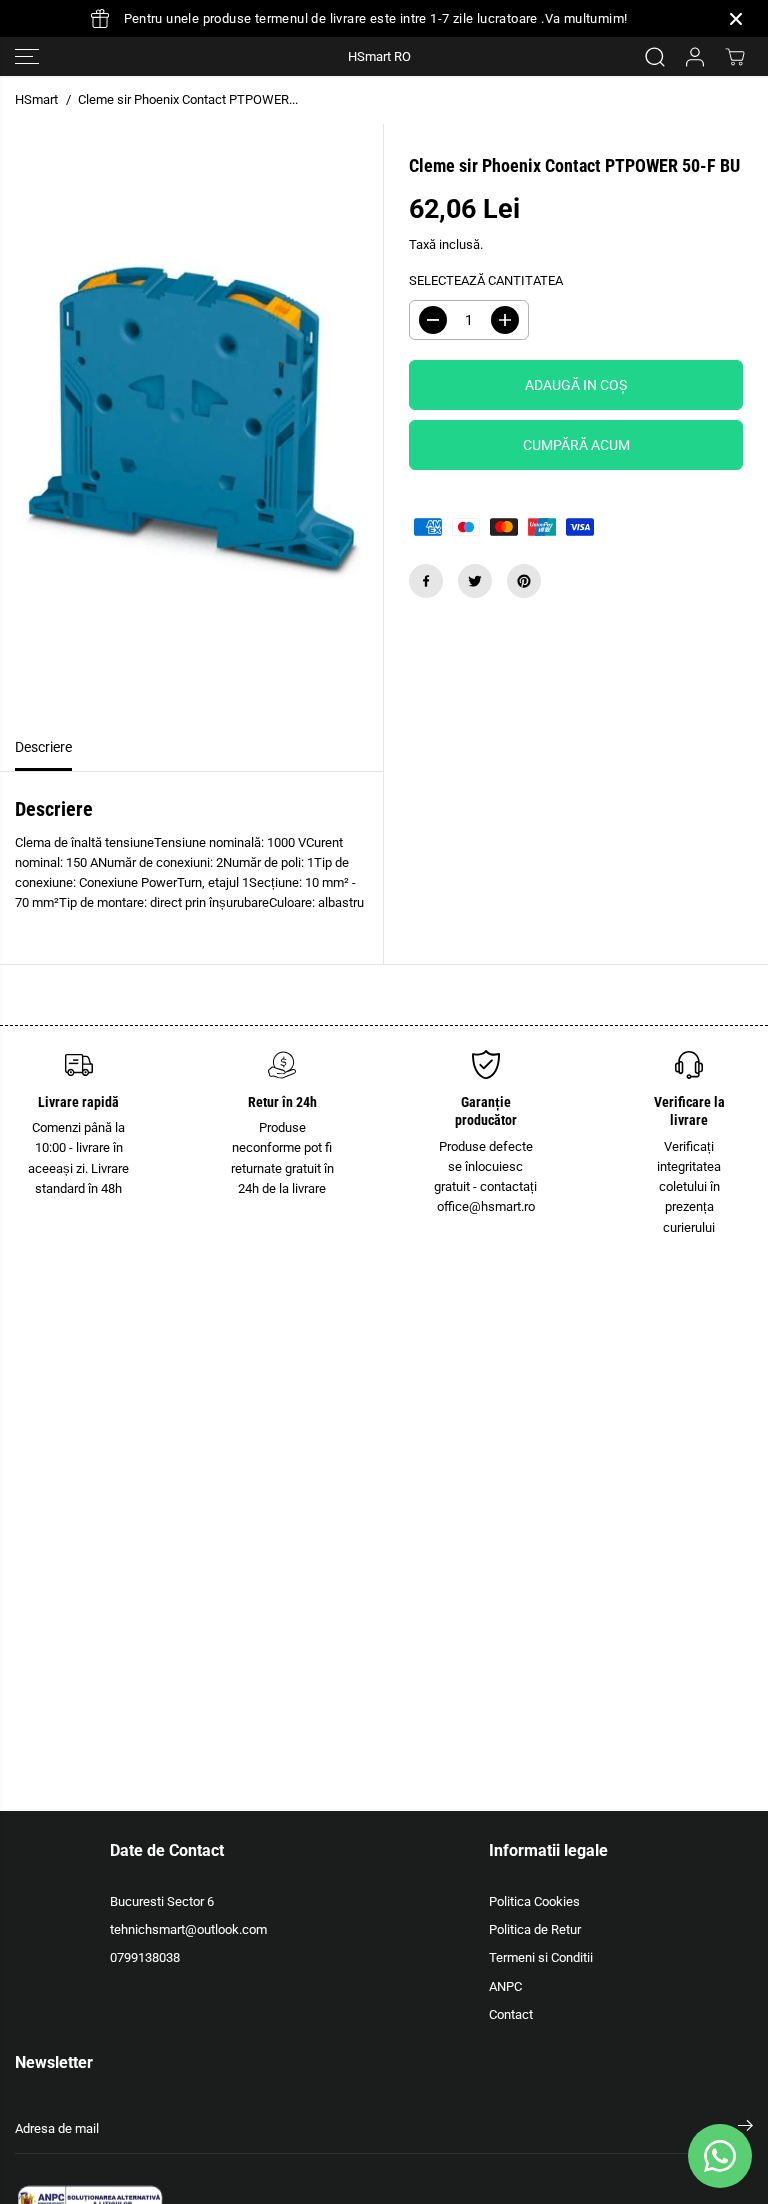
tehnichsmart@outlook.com (188, 1929)
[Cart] (735, 57)
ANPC (505, 1986)
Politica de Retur (535, 1929)
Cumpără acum (576, 445)
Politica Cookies (534, 1901)
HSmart (36, 99)
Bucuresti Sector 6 (162, 1901)
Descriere (43, 747)
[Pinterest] (524, 581)
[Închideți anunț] (736, 19)
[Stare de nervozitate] (475, 581)
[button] (27, 56)
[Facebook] (426, 581)
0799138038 (145, 1957)
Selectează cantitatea (486, 280)
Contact (511, 2014)
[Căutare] (655, 57)
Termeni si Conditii (541, 1957)
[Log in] (695, 57)
